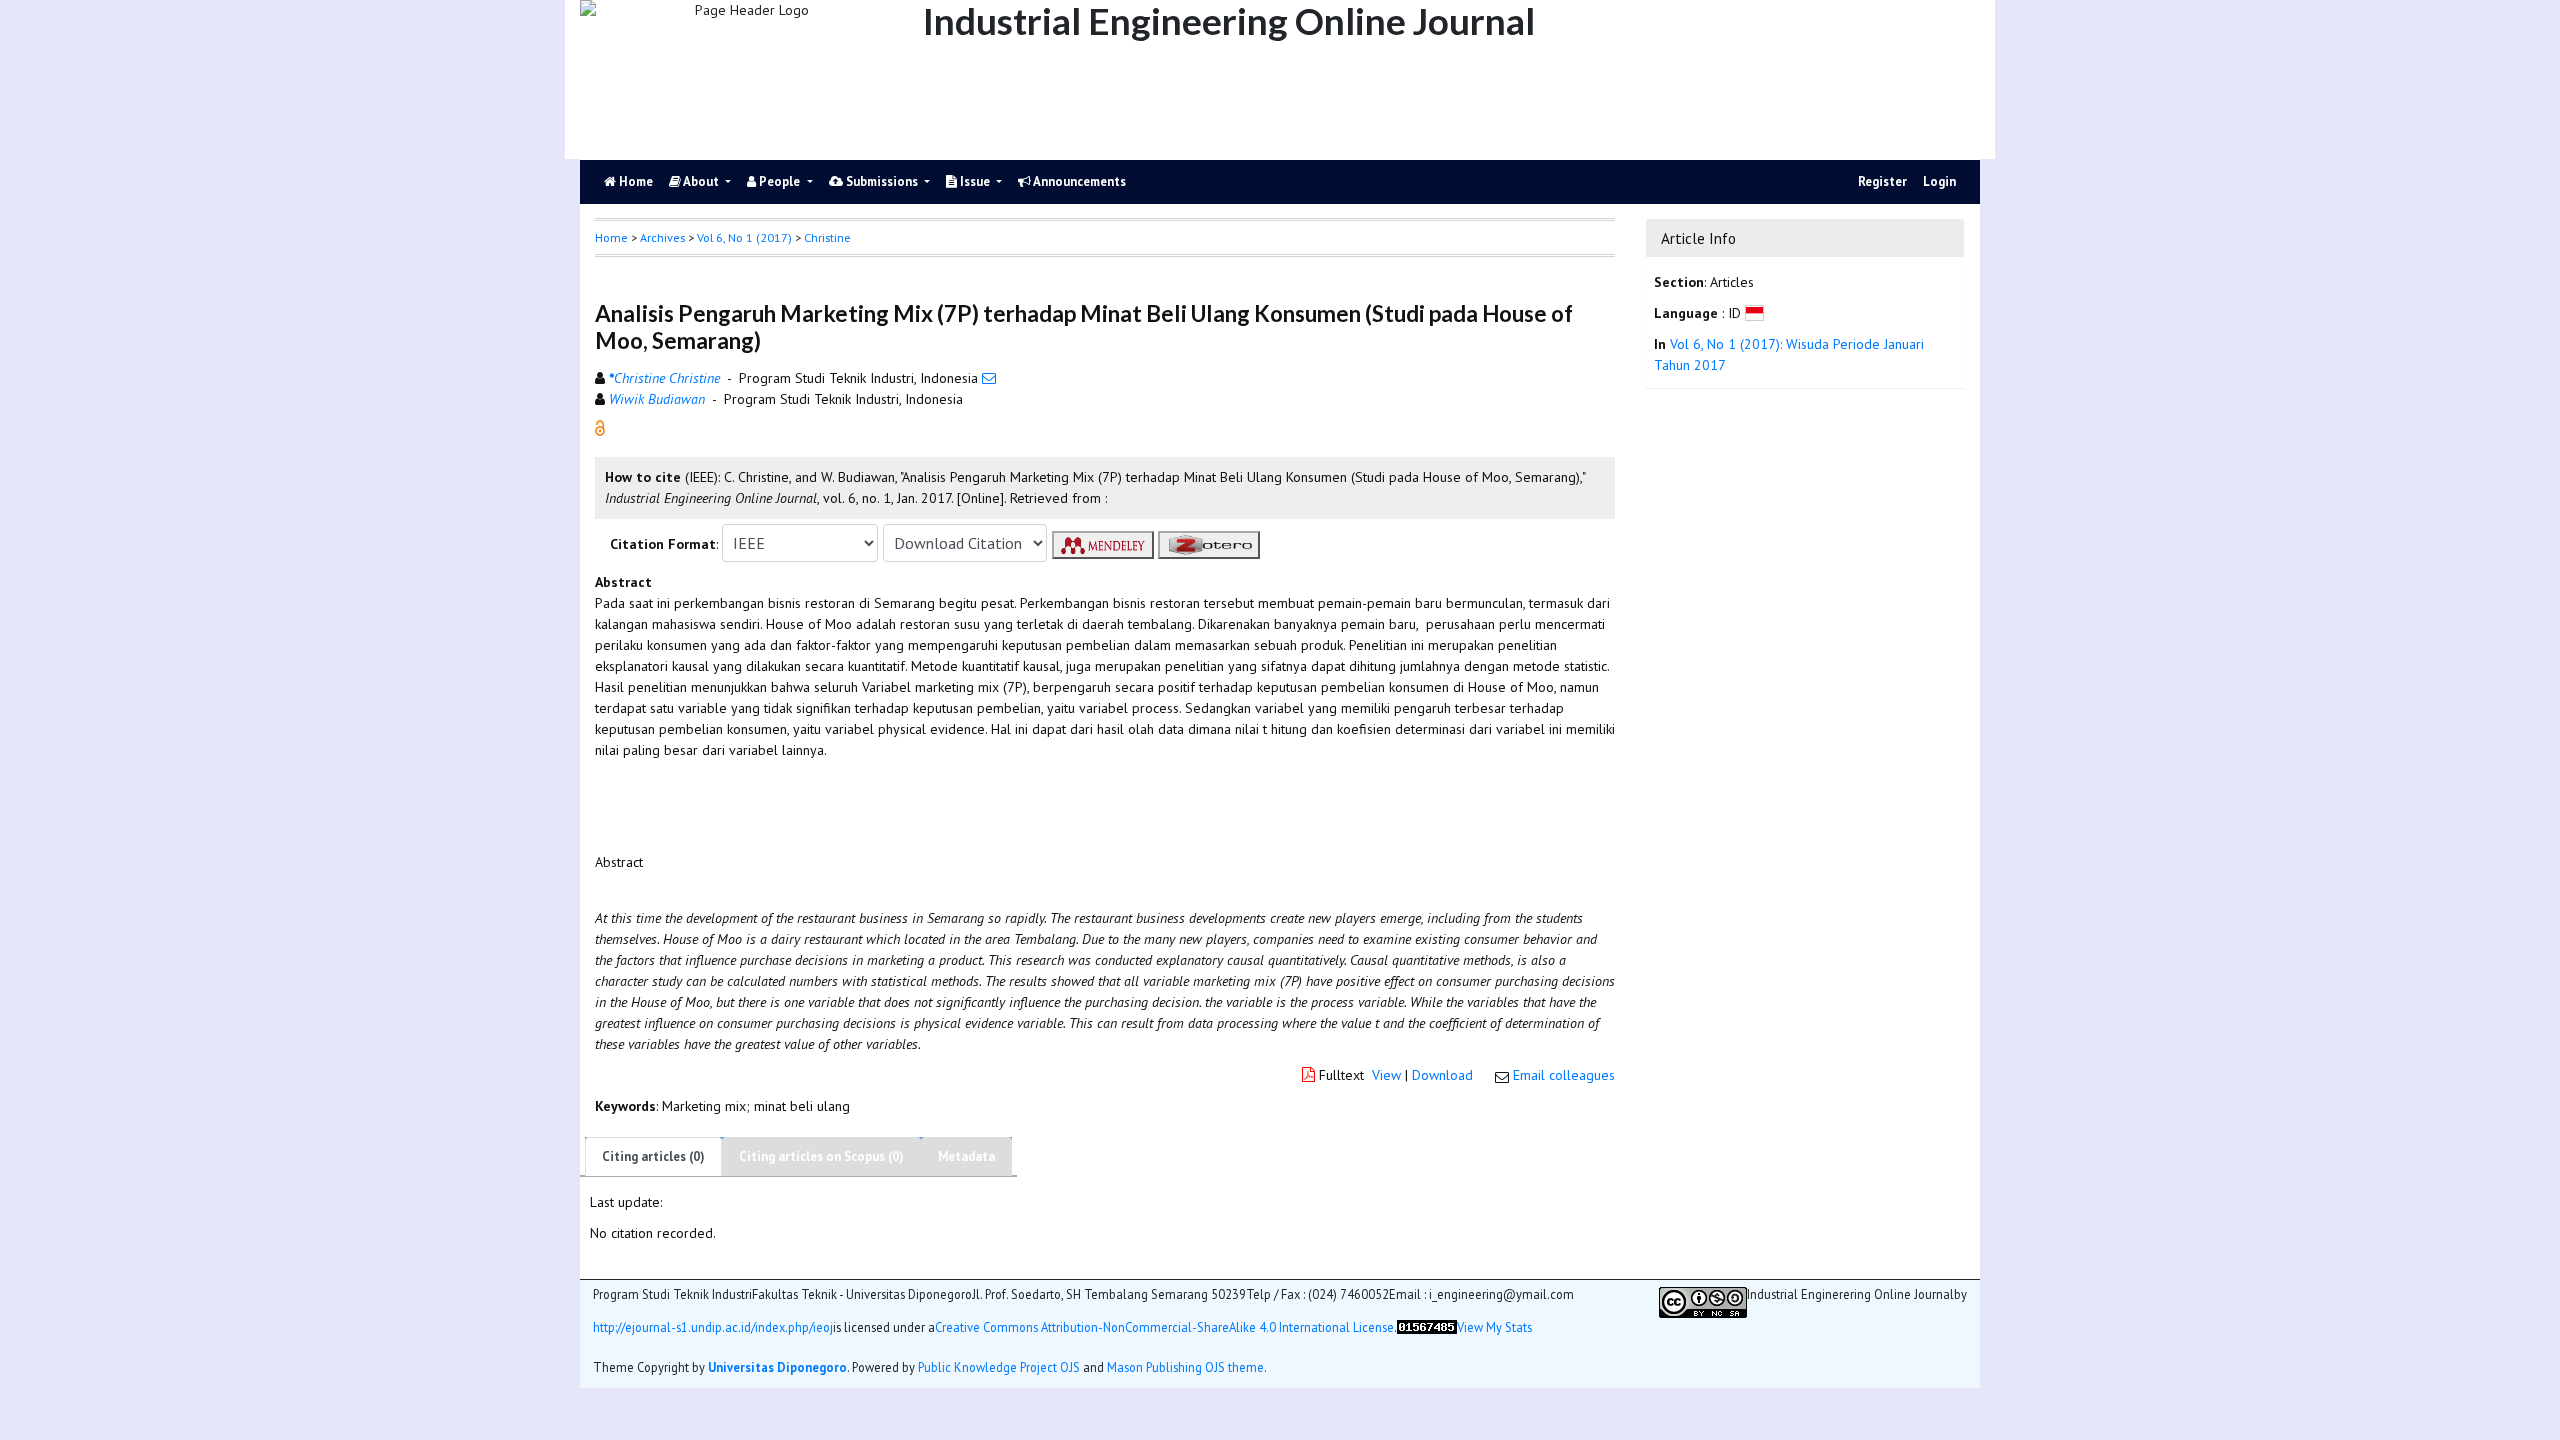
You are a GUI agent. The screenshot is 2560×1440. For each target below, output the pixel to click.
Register (1882, 181)
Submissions (882, 181)
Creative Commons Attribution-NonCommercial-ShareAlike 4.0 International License (1164, 1327)
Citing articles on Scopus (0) (821, 1156)
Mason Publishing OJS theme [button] (1185, 1367)
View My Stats (1494, 1327)
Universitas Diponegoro (777, 1367)
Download (1442, 1075)
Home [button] (611, 237)
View (1386, 1075)
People (779, 181)
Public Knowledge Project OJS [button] (999, 1367)
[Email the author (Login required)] (989, 378)
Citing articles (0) (653, 1156)
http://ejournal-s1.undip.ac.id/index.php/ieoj (713, 1327)
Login (1939, 181)
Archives (662, 237)
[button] (600, 427)
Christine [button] (827, 237)
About (701, 181)
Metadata (966, 1156)
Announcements (1078, 181)
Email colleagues (1564, 1075)
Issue (975, 181)
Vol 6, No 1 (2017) (744, 237)
